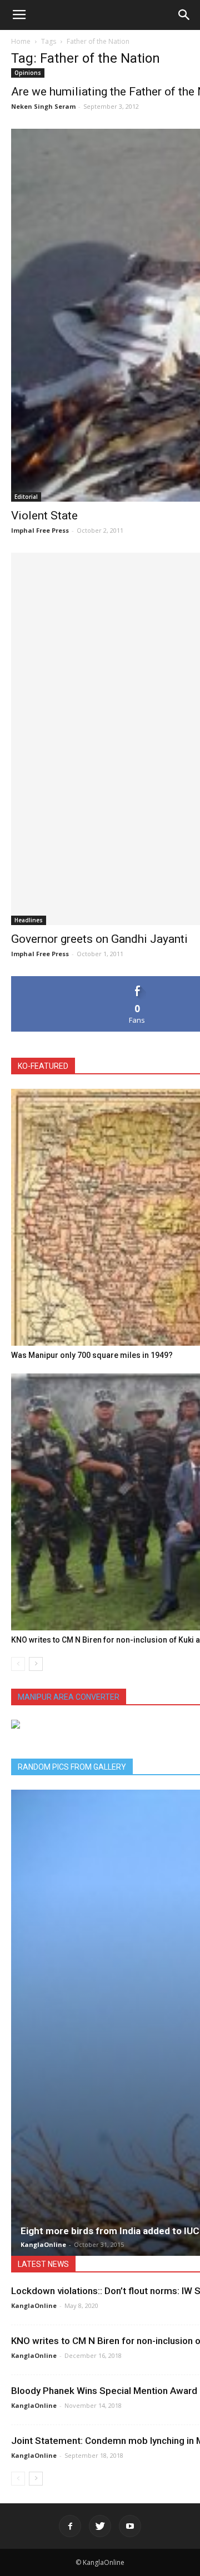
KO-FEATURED (43, 1066)
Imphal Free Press (40, 530)
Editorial (26, 497)
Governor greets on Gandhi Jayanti (99, 939)
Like (137, 980)
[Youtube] (130, 2526)
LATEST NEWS (43, 2264)
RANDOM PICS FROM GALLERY (72, 1767)
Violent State (44, 516)
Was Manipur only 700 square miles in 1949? (92, 1355)
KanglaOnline (43, 2244)
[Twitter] (100, 2526)
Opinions (28, 73)
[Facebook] (70, 2526)
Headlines (29, 920)
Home (21, 41)
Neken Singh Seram (43, 106)
